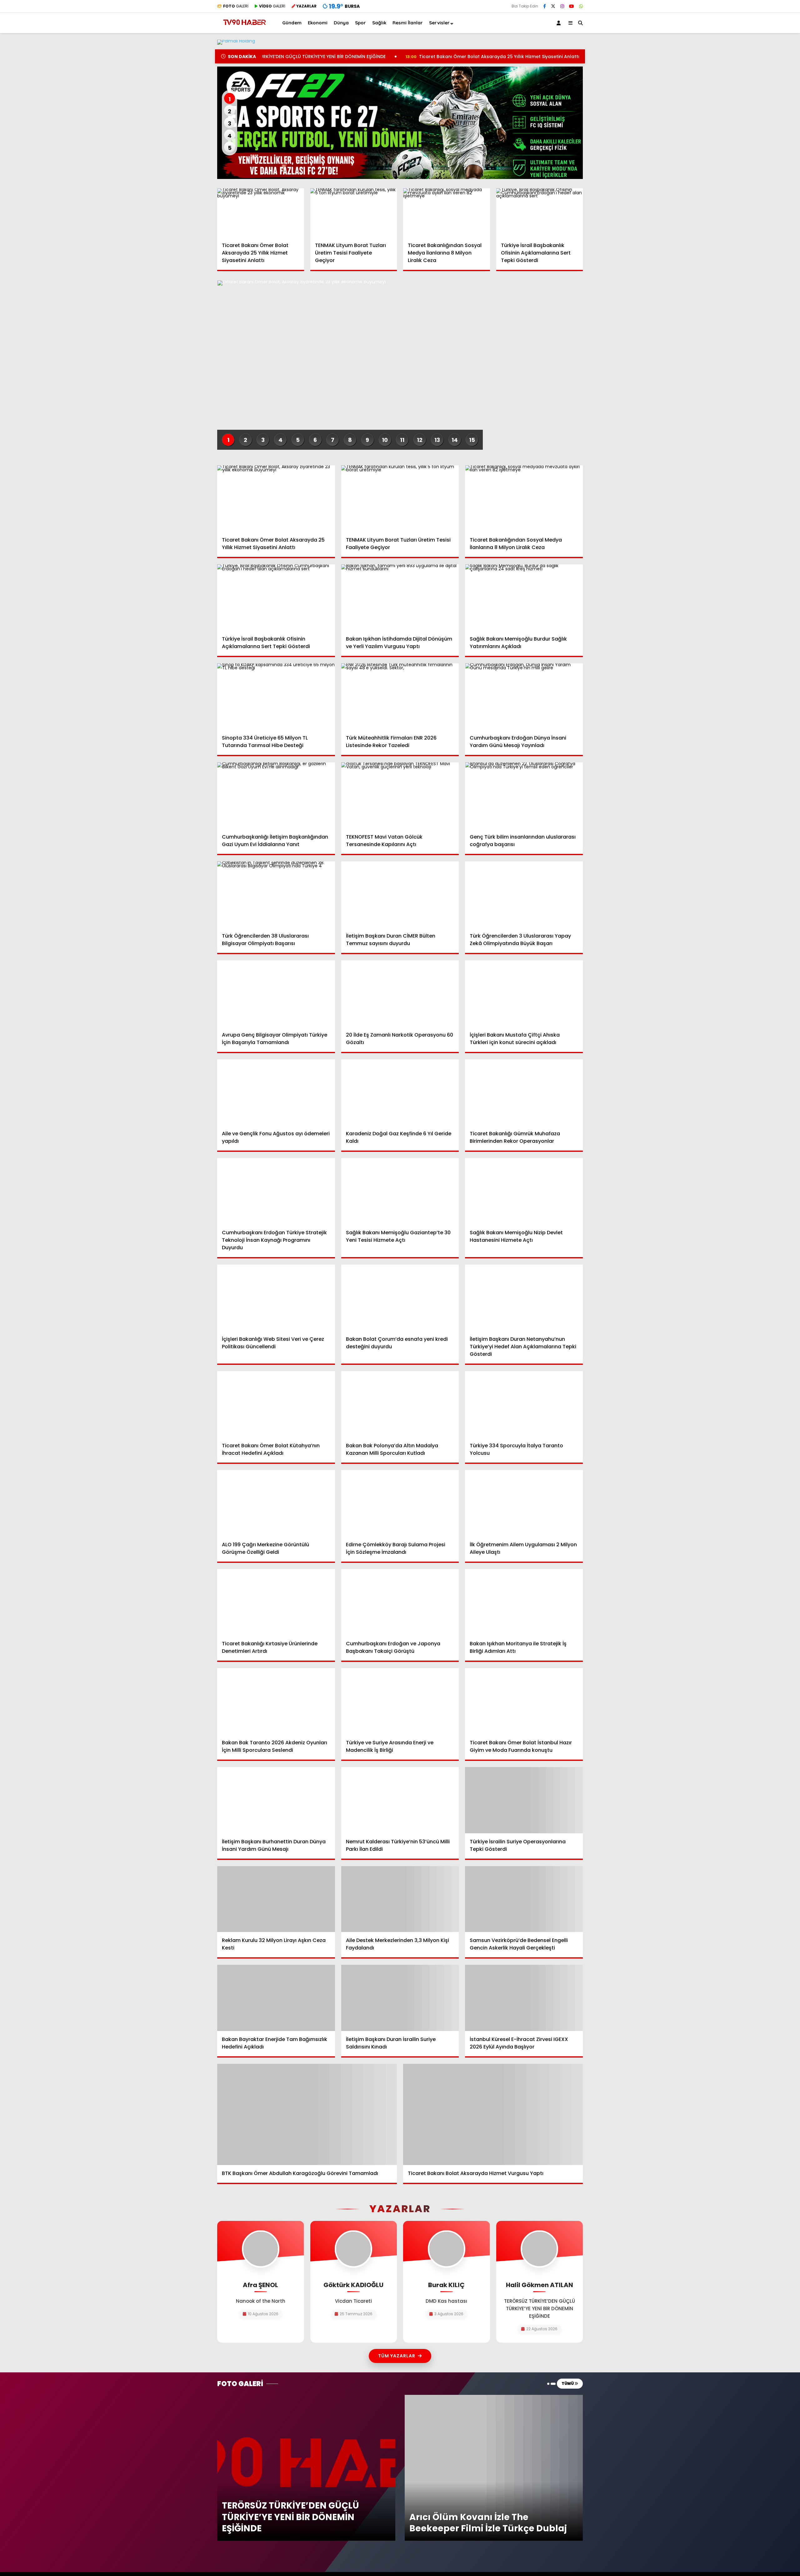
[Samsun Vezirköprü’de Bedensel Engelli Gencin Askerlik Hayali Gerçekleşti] (524, 1899)
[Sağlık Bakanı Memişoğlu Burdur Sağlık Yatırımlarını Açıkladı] (524, 597)
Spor (360, 23)
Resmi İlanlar (408, 23)
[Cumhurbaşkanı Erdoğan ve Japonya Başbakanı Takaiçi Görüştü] (400, 1602)
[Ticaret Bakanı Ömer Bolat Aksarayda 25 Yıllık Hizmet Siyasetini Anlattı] (261, 213)
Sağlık (379, 23)
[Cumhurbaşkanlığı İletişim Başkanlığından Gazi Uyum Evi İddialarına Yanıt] (276, 795)
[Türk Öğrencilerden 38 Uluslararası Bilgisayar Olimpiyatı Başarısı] (276, 894)
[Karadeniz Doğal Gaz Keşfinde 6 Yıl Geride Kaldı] (400, 1092)
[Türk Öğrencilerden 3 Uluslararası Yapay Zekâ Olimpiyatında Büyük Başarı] (524, 894)
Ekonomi (318, 23)
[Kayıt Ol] (560, 23)
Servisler (439, 23)
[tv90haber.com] (245, 28)
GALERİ (236, 6)
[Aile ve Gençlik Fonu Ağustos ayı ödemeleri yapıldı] (276, 1092)
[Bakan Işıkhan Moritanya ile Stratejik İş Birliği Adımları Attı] (524, 1602)
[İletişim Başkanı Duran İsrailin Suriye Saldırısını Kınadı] (400, 1998)
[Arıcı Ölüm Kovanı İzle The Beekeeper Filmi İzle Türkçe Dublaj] (494, 2398)
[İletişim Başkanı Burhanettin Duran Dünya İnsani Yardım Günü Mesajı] (276, 1800)
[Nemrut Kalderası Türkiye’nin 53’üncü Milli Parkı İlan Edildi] (400, 1800)
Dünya (341, 23)
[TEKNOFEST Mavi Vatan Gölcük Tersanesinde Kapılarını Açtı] (400, 795)
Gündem (292, 23)
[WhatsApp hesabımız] (581, 6)
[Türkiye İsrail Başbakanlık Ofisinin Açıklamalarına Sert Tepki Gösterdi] (540, 213)
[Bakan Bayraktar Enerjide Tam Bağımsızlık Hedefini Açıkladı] (276, 1998)
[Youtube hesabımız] (572, 6)
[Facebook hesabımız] (545, 6)
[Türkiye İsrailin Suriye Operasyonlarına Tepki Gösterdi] (524, 1800)
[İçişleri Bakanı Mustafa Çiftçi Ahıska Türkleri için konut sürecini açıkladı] (524, 993)
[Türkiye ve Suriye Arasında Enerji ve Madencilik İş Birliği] (400, 1701)
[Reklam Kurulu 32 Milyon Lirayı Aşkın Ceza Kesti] (276, 1899)
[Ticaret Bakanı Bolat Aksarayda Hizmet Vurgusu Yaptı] (493, 2114)
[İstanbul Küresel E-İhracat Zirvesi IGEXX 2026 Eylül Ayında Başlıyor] (524, 1998)
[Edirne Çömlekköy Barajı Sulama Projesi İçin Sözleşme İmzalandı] (400, 1503)
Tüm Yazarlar (397, 2356)
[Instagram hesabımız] (562, 6)
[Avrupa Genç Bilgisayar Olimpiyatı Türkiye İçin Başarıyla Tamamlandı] (276, 993)
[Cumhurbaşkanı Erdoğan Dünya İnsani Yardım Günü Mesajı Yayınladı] (524, 696)
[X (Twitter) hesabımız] (553, 6)
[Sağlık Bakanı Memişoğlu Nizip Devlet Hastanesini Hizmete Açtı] (524, 1191)
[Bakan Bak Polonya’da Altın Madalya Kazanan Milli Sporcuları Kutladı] (400, 1404)
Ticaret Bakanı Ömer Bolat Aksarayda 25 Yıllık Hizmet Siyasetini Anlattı (386, 57)
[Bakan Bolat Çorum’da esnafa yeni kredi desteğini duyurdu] (400, 1298)
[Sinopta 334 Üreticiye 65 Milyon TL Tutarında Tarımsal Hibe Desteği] (276, 696)
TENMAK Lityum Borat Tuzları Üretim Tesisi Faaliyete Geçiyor (567, 57)
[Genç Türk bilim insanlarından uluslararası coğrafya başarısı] (524, 795)
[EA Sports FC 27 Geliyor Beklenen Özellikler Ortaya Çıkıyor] (400, 123)
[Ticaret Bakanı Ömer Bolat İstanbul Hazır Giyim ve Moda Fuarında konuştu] (524, 1701)
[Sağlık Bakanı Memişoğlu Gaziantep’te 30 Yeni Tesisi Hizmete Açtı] (400, 1191)
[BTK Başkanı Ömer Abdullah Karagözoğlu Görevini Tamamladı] (307, 2114)
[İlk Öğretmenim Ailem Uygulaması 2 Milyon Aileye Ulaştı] (524, 1503)
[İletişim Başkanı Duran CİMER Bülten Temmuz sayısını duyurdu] (400, 894)
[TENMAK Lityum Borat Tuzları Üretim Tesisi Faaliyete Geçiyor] (354, 213)
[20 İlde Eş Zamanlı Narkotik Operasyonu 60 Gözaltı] (400, 993)
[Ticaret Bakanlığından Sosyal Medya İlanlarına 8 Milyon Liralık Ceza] (447, 213)
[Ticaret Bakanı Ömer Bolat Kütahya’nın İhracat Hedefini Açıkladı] (276, 1404)
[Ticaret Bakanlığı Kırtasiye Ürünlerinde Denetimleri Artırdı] (276, 1602)
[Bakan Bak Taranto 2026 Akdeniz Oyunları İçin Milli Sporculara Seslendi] (276, 1701)
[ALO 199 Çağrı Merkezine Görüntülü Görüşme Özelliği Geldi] (276, 1503)
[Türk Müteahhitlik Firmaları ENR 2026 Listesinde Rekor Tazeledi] (400, 696)
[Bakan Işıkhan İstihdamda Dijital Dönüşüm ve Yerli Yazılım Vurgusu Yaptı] (400, 597)
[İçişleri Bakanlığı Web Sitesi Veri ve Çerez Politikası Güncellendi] (276, 1298)
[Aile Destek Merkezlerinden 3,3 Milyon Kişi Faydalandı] (400, 1899)
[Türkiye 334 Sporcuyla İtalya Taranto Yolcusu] (524, 1404)
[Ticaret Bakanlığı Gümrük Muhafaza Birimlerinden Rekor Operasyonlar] (524, 1092)
